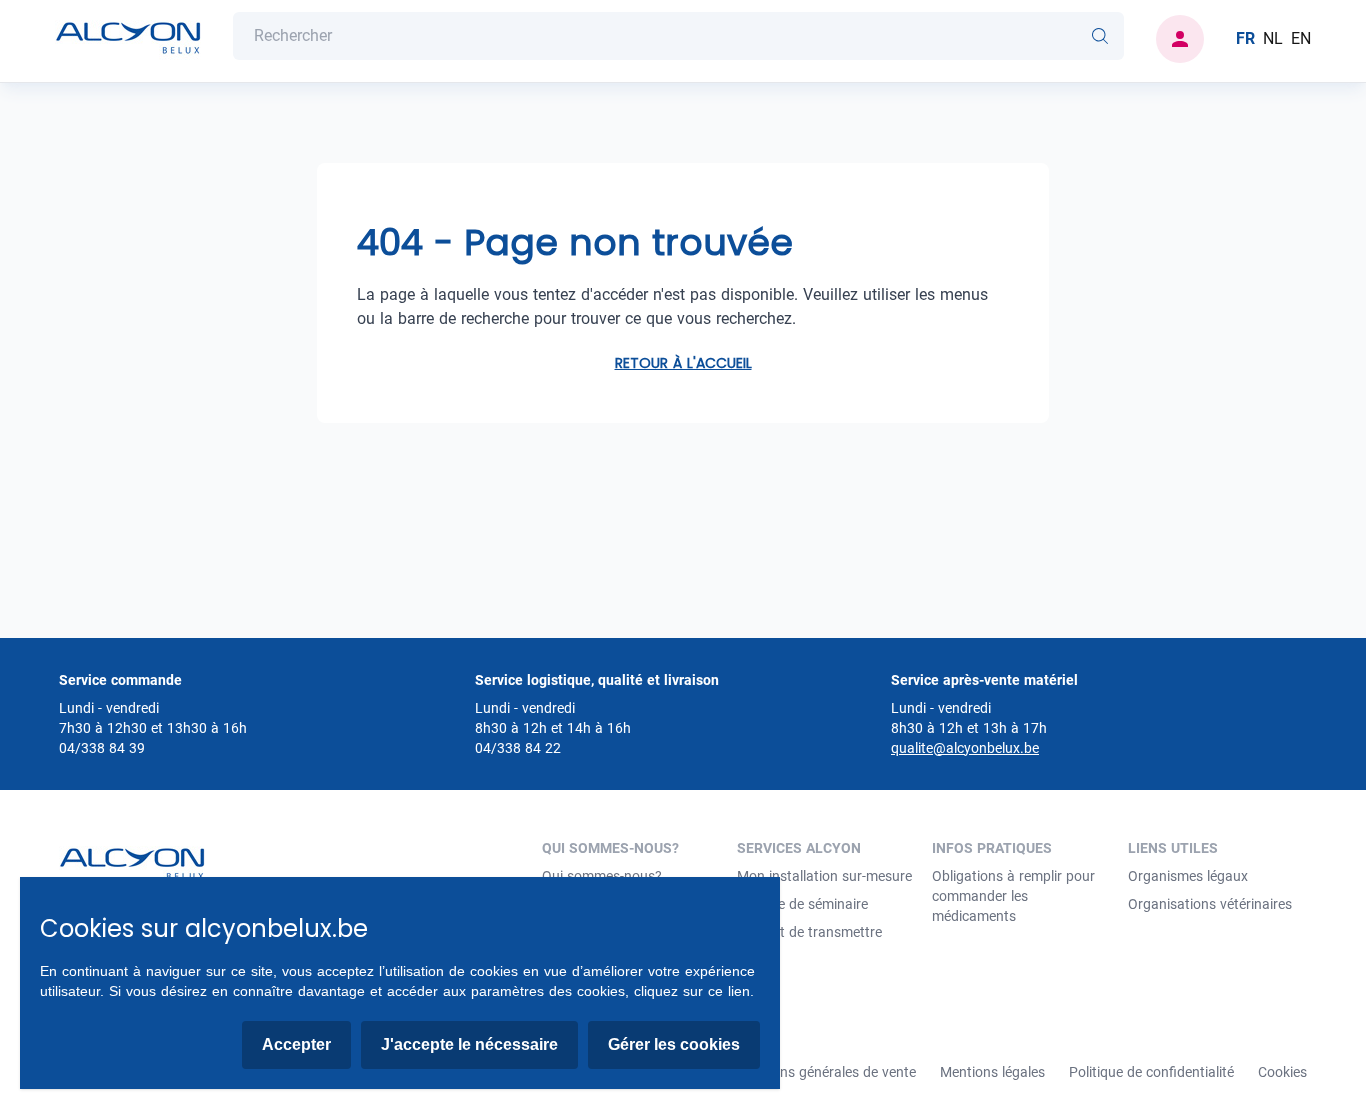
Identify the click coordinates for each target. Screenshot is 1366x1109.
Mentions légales (992, 1072)
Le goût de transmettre (809, 932)
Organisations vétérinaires (1210, 904)
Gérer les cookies (674, 1044)
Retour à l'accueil (683, 363)
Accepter (296, 1044)
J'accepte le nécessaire (469, 1044)
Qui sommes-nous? (602, 876)
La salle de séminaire (802, 904)
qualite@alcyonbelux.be (965, 748)
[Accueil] (128, 39)
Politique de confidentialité (1151, 1072)
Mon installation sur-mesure (824, 876)
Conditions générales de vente (822, 1072)
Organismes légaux (1188, 876)
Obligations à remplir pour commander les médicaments (1013, 896)
